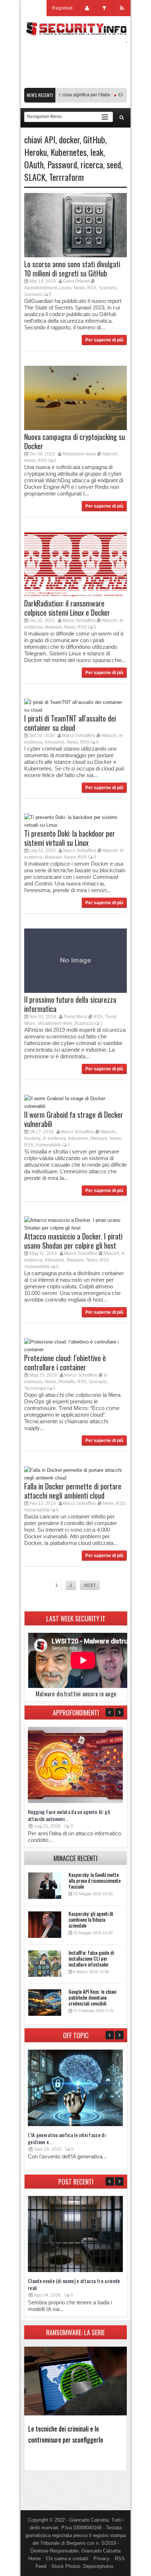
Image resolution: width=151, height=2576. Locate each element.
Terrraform (67, 177)
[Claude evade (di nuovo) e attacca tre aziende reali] (75, 2270)
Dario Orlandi (76, 281)
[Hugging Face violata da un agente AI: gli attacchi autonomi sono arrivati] (75, 1801)
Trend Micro (75, 1017)
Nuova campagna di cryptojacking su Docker (75, 441)
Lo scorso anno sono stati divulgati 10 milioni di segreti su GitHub (72, 269)
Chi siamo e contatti (67, 2559)
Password (62, 164)
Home (34, 2559)
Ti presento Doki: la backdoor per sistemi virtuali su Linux (70, 838)
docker (69, 139)
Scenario (108, 288)
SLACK (35, 177)
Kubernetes (69, 152)
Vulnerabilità (48, 1145)
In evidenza (54, 1138)
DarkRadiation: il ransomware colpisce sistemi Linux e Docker (67, 608)
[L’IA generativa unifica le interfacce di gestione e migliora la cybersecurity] (75, 2124)
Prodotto (67, 1382)
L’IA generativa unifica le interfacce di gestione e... (67, 2138)
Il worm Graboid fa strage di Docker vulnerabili (74, 1119)
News (79, 288)
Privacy (102, 2559)
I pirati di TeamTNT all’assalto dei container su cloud (70, 723)
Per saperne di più (104, 340)
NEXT (90, 1585)
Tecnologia (35, 1388)
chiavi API (40, 139)
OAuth (34, 164)
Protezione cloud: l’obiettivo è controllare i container (65, 1362)
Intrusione (55, 742)
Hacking (32, 1138)
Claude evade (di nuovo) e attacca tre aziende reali (74, 2284)
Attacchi (110, 454)
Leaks (65, 288)
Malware (53, 627)
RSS (92, 288)
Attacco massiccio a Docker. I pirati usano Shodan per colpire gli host (73, 1241)
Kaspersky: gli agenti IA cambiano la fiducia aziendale (91, 1919)
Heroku (36, 152)
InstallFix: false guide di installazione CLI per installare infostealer (91, 1958)
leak (97, 152)
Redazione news (79, 454)
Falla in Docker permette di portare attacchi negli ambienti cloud (73, 1491)
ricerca (92, 164)
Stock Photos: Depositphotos (82, 2566)
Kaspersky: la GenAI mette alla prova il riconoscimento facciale (95, 1880)
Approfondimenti (41, 288)
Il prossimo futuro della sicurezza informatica (70, 1004)
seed (114, 164)
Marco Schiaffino (79, 620)
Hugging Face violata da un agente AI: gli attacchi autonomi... (69, 1815)
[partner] (75, 84)
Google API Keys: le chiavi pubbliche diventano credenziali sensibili (92, 1997)
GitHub (94, 139)
